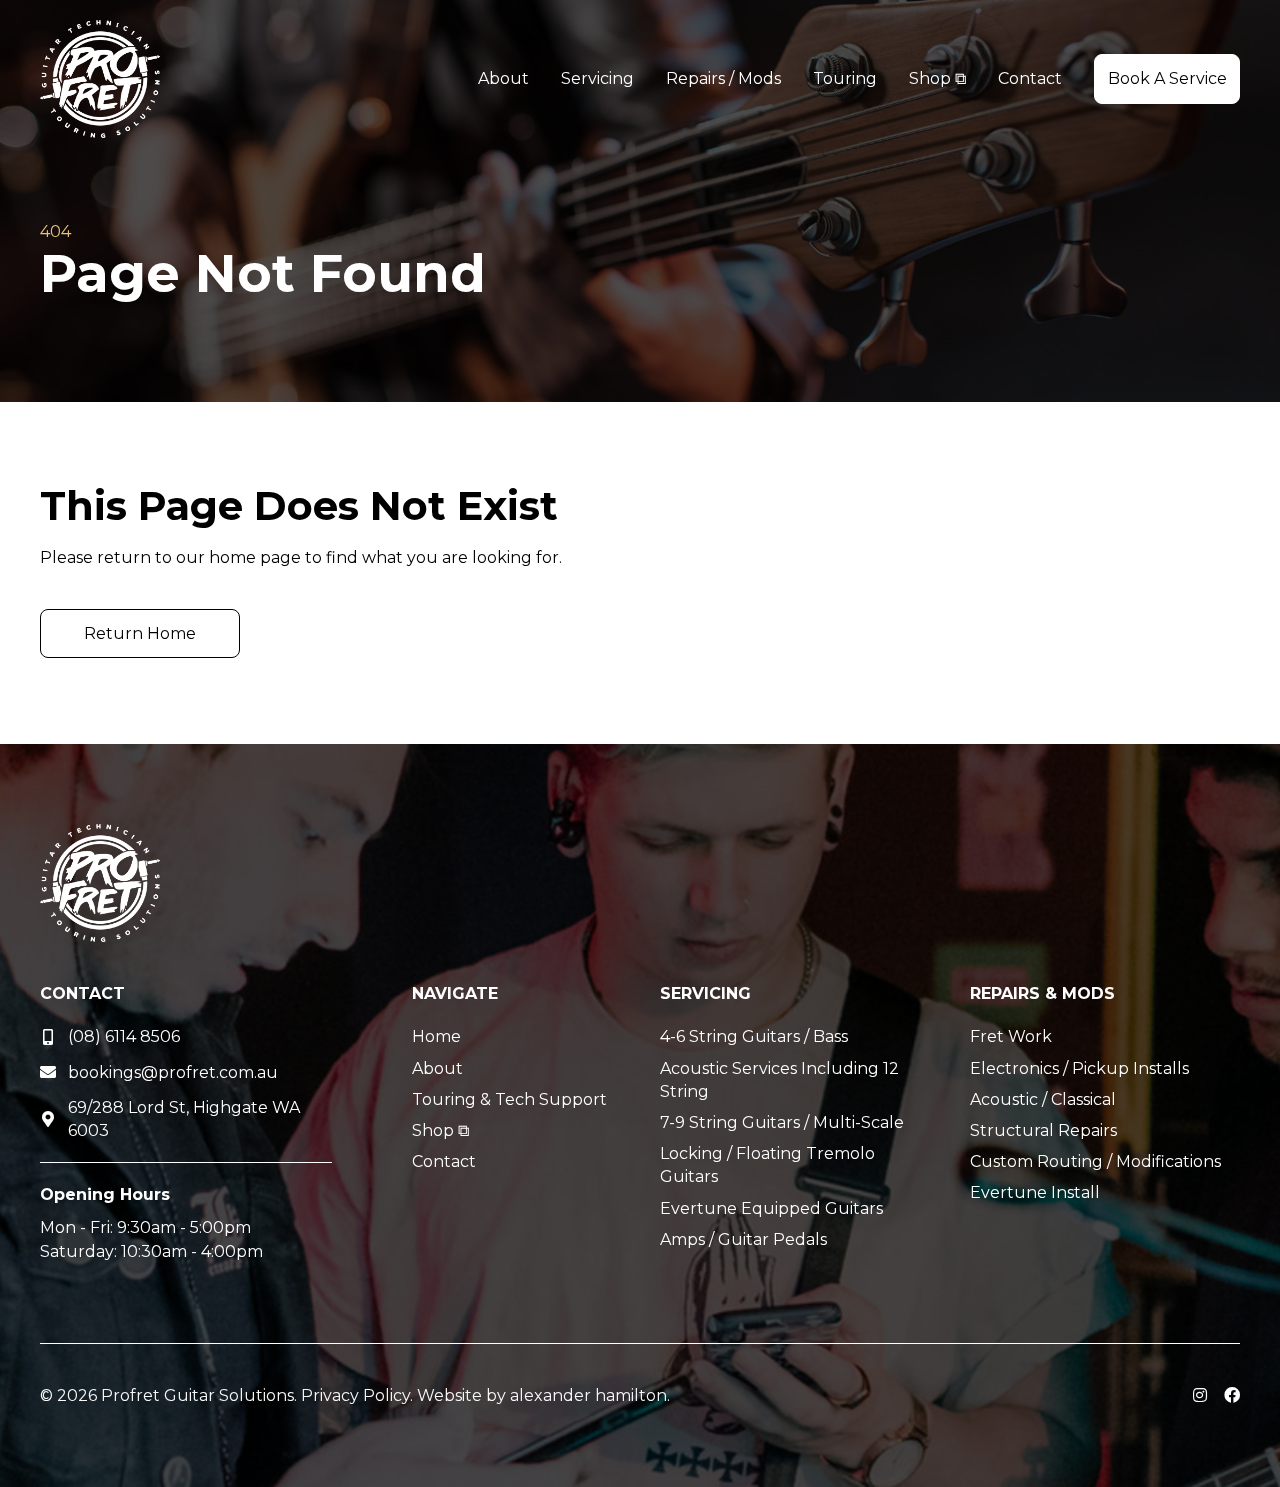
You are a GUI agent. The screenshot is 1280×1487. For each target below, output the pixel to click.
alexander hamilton (588, 1395)
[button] (1167, 78)
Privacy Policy (355, 1395)
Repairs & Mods (1042, 993)
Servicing (705, 993)
